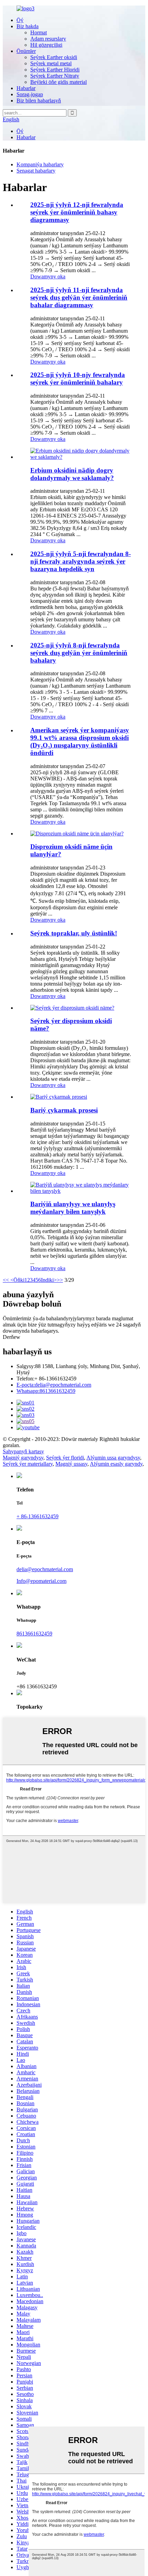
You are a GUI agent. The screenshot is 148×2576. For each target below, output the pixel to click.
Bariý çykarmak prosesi (64, 1110)
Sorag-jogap (30, 94)
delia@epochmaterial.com (54, 1385)
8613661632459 (46, 1391)
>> (60, 1280)
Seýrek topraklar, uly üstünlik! (74, 933)
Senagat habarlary (36, 171)
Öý (20, 20)
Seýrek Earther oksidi (54, 57)
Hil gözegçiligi (46, 45)
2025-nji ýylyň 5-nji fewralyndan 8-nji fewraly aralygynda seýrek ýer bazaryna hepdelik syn (81, 561)
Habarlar (26, 88)
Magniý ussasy (71, 1464)
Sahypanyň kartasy (23, 1451)
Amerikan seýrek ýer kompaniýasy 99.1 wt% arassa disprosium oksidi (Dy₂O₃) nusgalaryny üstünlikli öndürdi (80, 741)
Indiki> (49, 1280)
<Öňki (17, 1280)
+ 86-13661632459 (38, 1516)
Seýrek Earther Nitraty (55, 76)
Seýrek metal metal (51, 63)
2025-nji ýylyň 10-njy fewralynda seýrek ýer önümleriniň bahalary (78, 379)
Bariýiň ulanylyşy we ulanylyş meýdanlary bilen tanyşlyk (73, 1208)
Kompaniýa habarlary (40, 164)
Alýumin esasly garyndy (116, 1464)
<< (6, 1280)
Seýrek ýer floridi (65, 1458)
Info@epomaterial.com (41, 1581)
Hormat (39, 32)
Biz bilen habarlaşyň (39, 101)
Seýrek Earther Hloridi (55, 70)
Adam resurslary (48, 39)
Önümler (26, 51)
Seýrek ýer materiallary (28, 1464)
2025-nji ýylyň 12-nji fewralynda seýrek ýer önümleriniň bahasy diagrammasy (77, 212)
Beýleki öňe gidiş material (59, 82)
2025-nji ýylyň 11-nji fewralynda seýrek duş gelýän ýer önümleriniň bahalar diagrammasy (79, 297)
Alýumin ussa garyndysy (113, 1458)
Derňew (12, 1337)
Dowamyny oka (48, 276)
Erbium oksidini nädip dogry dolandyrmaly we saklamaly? (72, 474)
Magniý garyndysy (23, 1458)
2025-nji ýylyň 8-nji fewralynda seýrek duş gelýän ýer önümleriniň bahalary (79, 653)
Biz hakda (28, 26)
